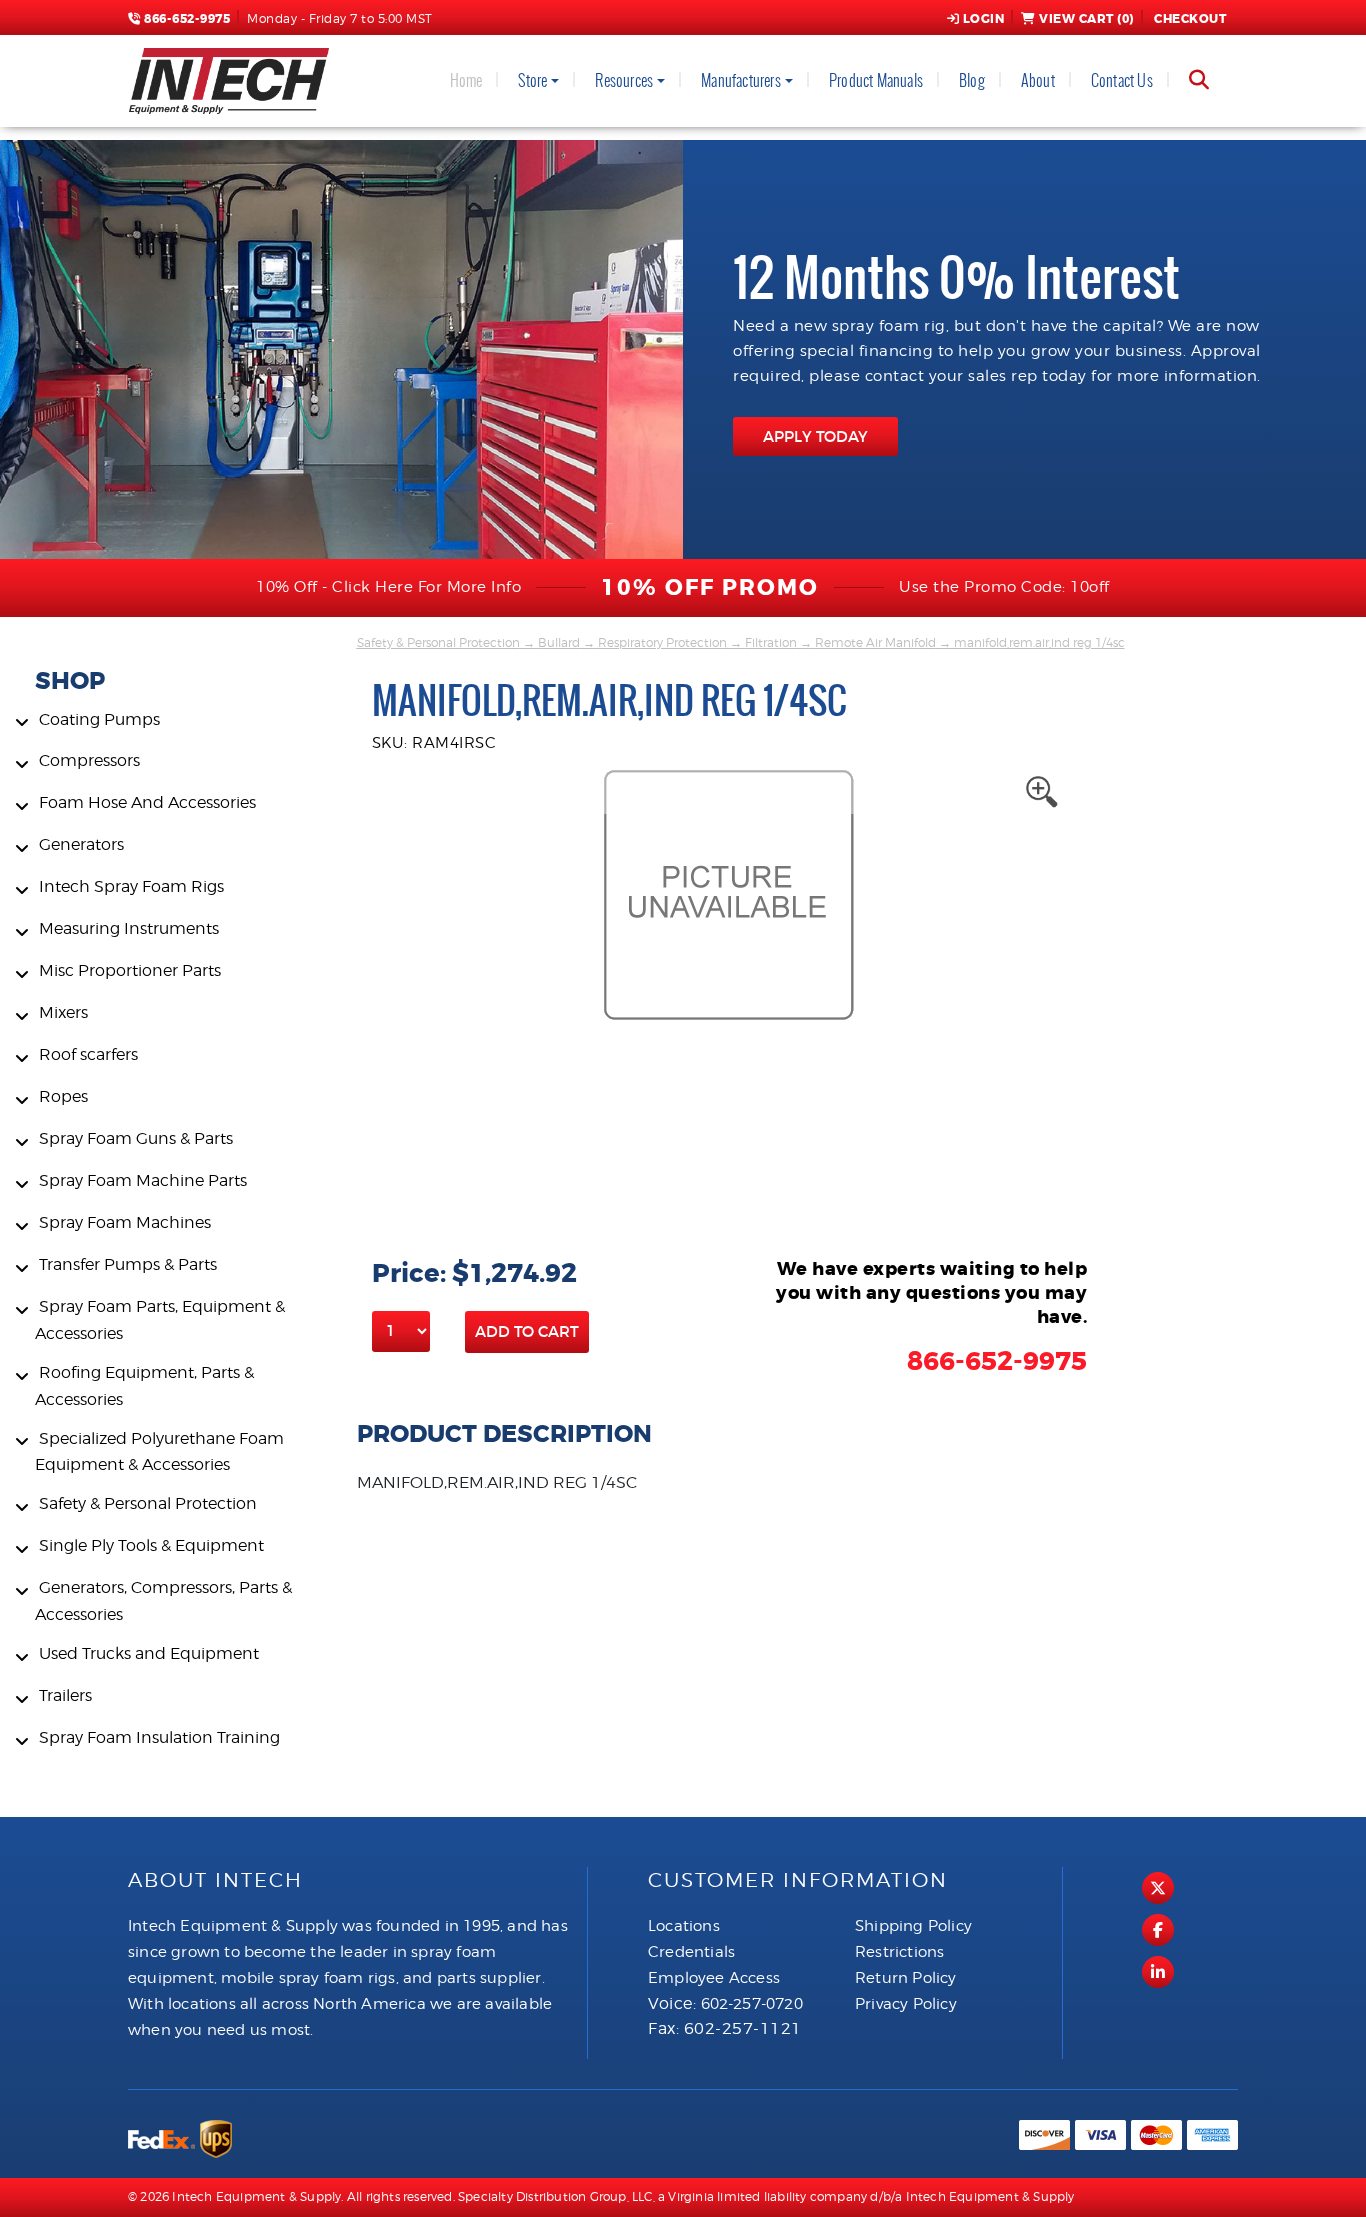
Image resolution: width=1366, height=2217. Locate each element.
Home (466, 80)
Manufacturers (741, 80)
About (1038, 80)
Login (984, 19)
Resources (624, 80)
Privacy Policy (906, 2004)
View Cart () (1086, 19)
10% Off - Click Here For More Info (388, 587)
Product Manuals (876, 80)
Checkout (1190, 19)
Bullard (559, 642)
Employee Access (714, 1978)
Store (532, 80)
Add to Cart (527, 1331)
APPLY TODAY (815, 436)
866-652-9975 (185, 19)
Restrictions (899, 1952)
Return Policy (906, 1978)
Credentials (691, 1952)
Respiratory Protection (662, 642)
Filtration (771, 642)
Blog (972, 80)
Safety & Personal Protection (438, 642)
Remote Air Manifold (875, 642)
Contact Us (1122, 80)
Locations (684, 1926)
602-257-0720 (752, 2004)
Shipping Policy (913, 1926)
